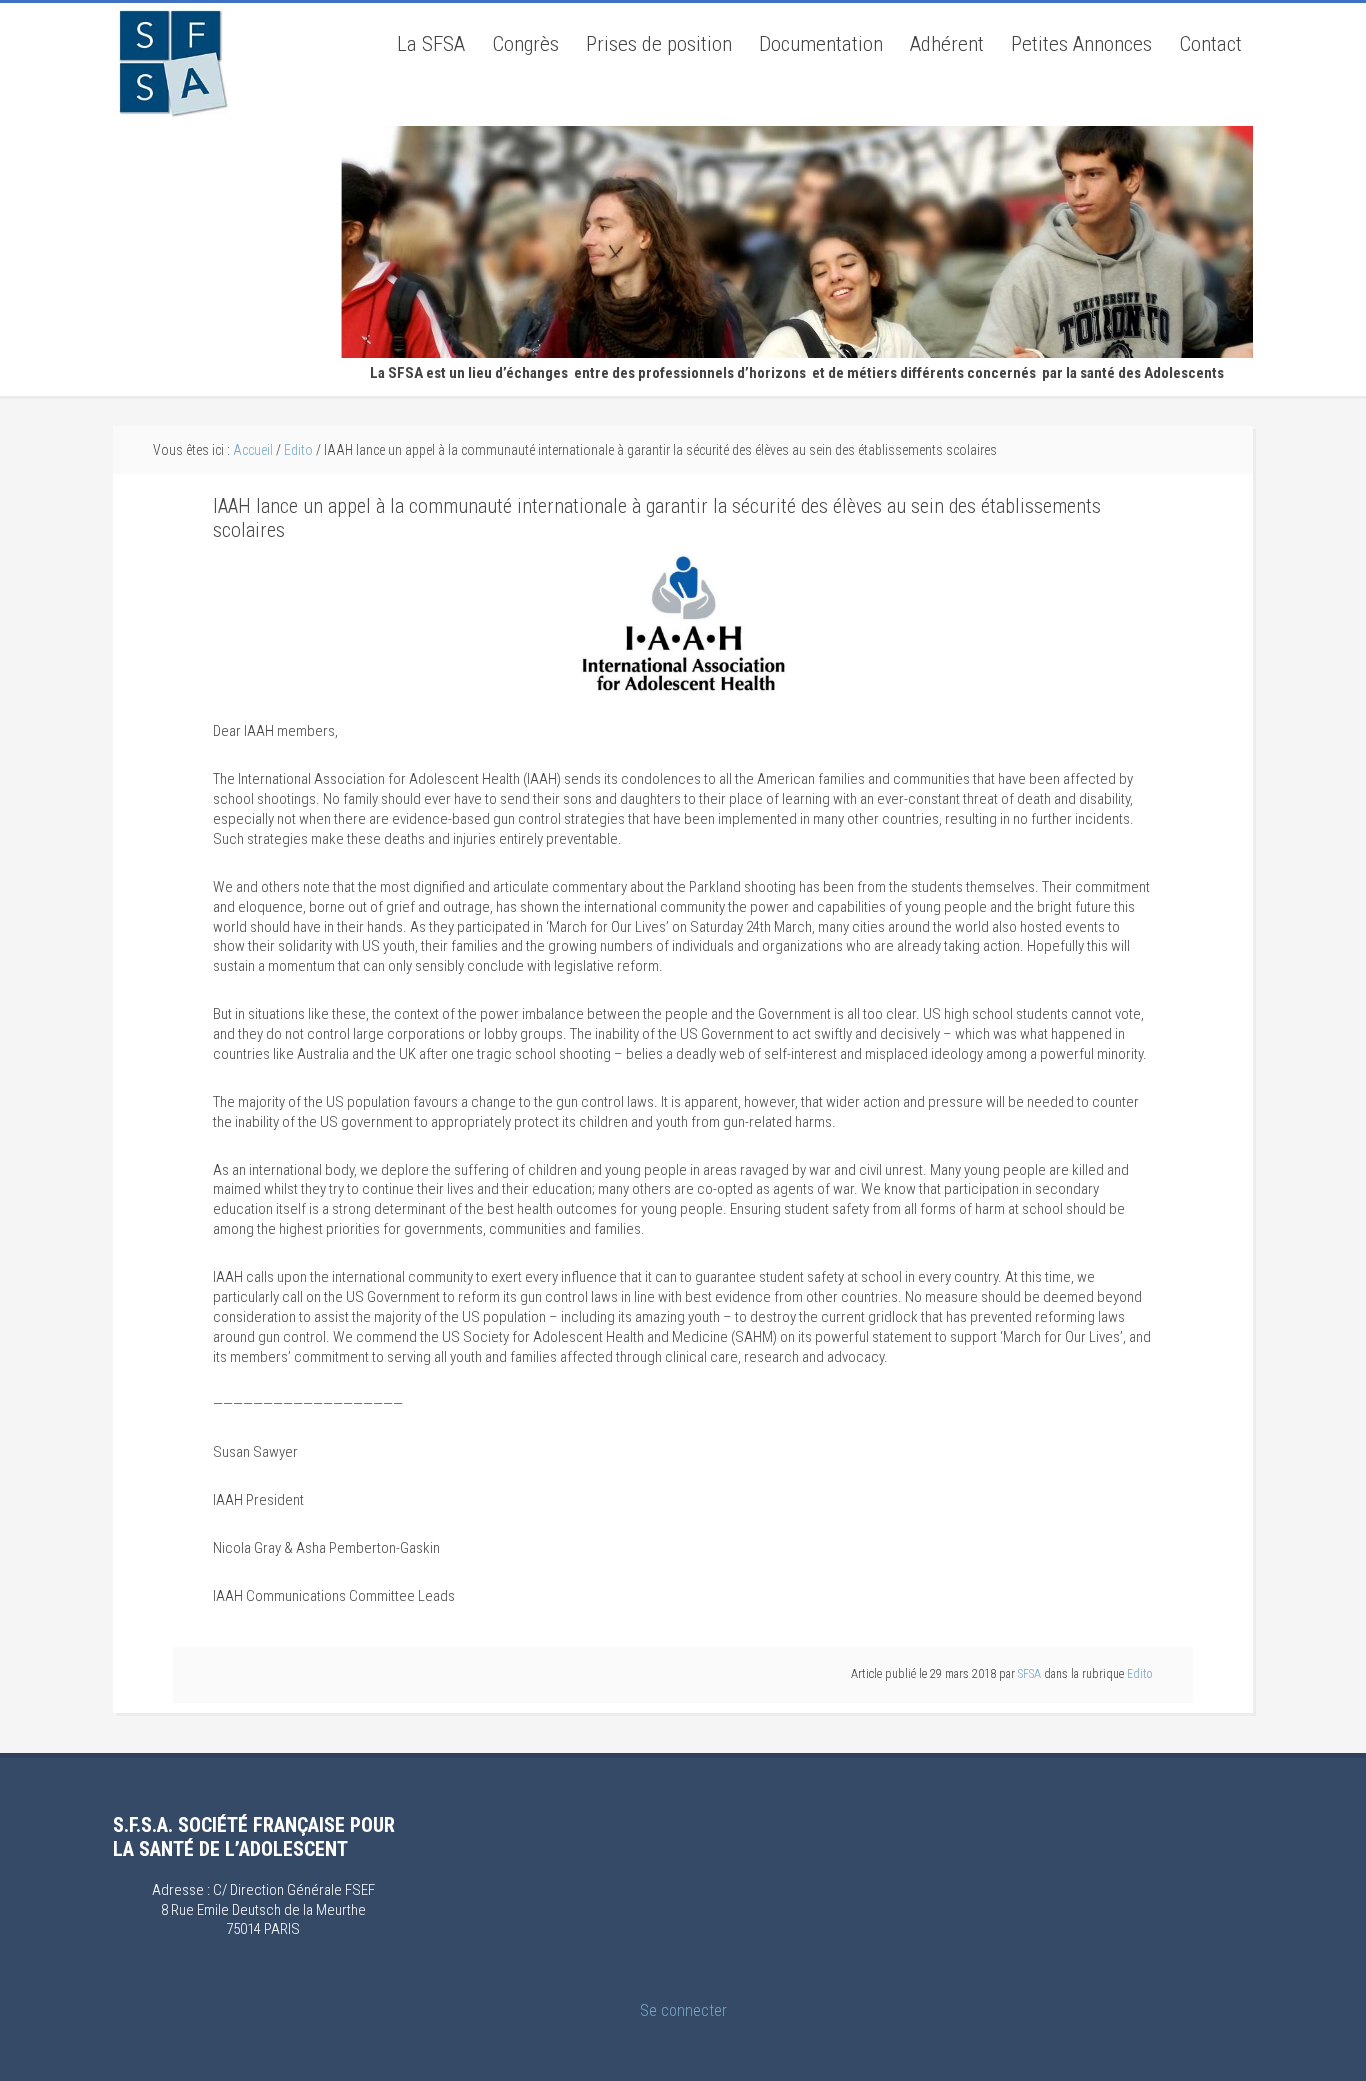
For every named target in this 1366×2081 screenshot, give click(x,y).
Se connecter (683, 2010)
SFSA (171, 61)
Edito (1140, 1674)
